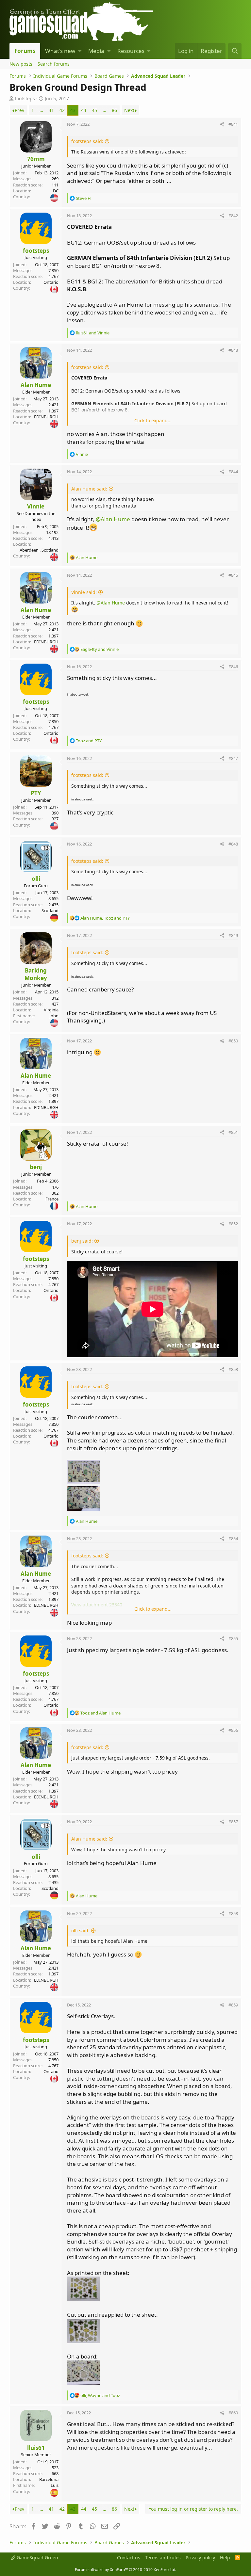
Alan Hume (36, 385)
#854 (233, 1538)
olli (36, 879)
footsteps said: (87, 141)
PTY (36, 793)
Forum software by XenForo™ (125, 2570)
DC (56, 191)
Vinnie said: (84, 592)
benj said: (82, 1241)
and (93, 333)
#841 (233, 124)
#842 (233, 216)
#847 (233, 758)
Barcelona (49, 2479)
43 (73, 110)
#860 (233, 2413)
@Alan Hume (113, 519)
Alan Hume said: (89, 489)
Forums (25, 51)
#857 (233, 1822)
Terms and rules (163, 2558)
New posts (21, 64)
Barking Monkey (36, 974)
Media (96, 51)
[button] (80, 51)
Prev (19, 110)
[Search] (235, 51)
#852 (233, 1224)
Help (225, 2558)
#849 (233, 935)
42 (62, 110)
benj (36, 1167)
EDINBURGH (46, 417)
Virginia (51, 1010)
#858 (233, 1913)
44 (84, 110)
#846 (233, 667)
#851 (233, 1132)
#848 (233, 844)
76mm (36, 159)
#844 (233, 472)
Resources (131, 51)
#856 (233, 1730)
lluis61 (36, 2448)
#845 (233, 575)
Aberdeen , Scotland (39, 550)
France (52, 1199)
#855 (233, 1638)
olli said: (80, 1931)
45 (94, 110)
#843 (233, 350)
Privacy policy (200, 2558)
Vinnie (36, 506)
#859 (233, 2005)
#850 (233, 1041)
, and (105, 918)
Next (129, 110)
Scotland (50, 910)
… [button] (41, 110)
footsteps (25, 98)
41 (51, 110)
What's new (60, 51)
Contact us (129, 2558)
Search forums (54, 64)
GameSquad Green (37, 2558)
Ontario (51, 282)
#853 (233, 1369)
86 (114, 110)
